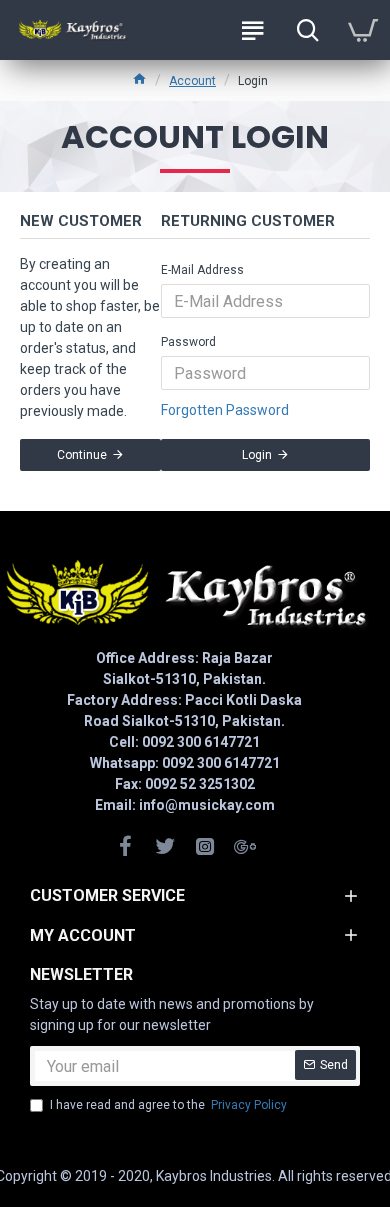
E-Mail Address (202, 270)
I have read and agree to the (168, 1105)
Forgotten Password (225, 410)
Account (192, 81)
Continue (82, 455)
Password (188, 342)
